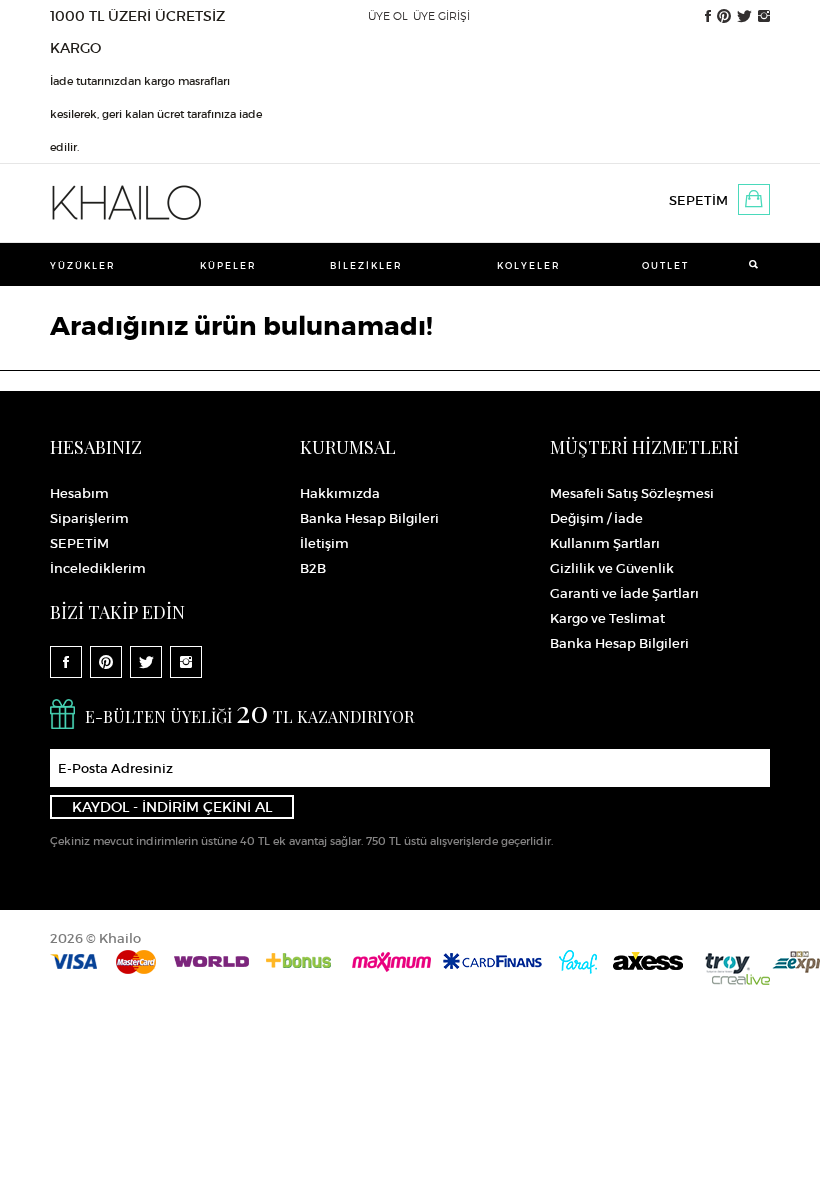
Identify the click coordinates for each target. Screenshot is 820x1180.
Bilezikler (366, 265)
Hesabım (79, 493)
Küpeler (228, 265)
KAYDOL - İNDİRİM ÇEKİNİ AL (172, 807)
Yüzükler (83, 265)
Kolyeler (529, 265)
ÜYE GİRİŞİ (441, 16)
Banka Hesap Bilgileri (369, 518)
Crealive (741, 979)
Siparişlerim (89, 518)
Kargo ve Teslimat (607, 618)
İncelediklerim (98, 568)
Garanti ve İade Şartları (624, 593)
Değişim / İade (596, 518)
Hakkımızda (340, 493)
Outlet (665, 265)
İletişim (324, 543)
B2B (313, 568)
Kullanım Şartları (605, 543)
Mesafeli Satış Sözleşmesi (632, 493)
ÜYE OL (388, 16)
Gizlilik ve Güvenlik (612, 568)
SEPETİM (698, 200)
